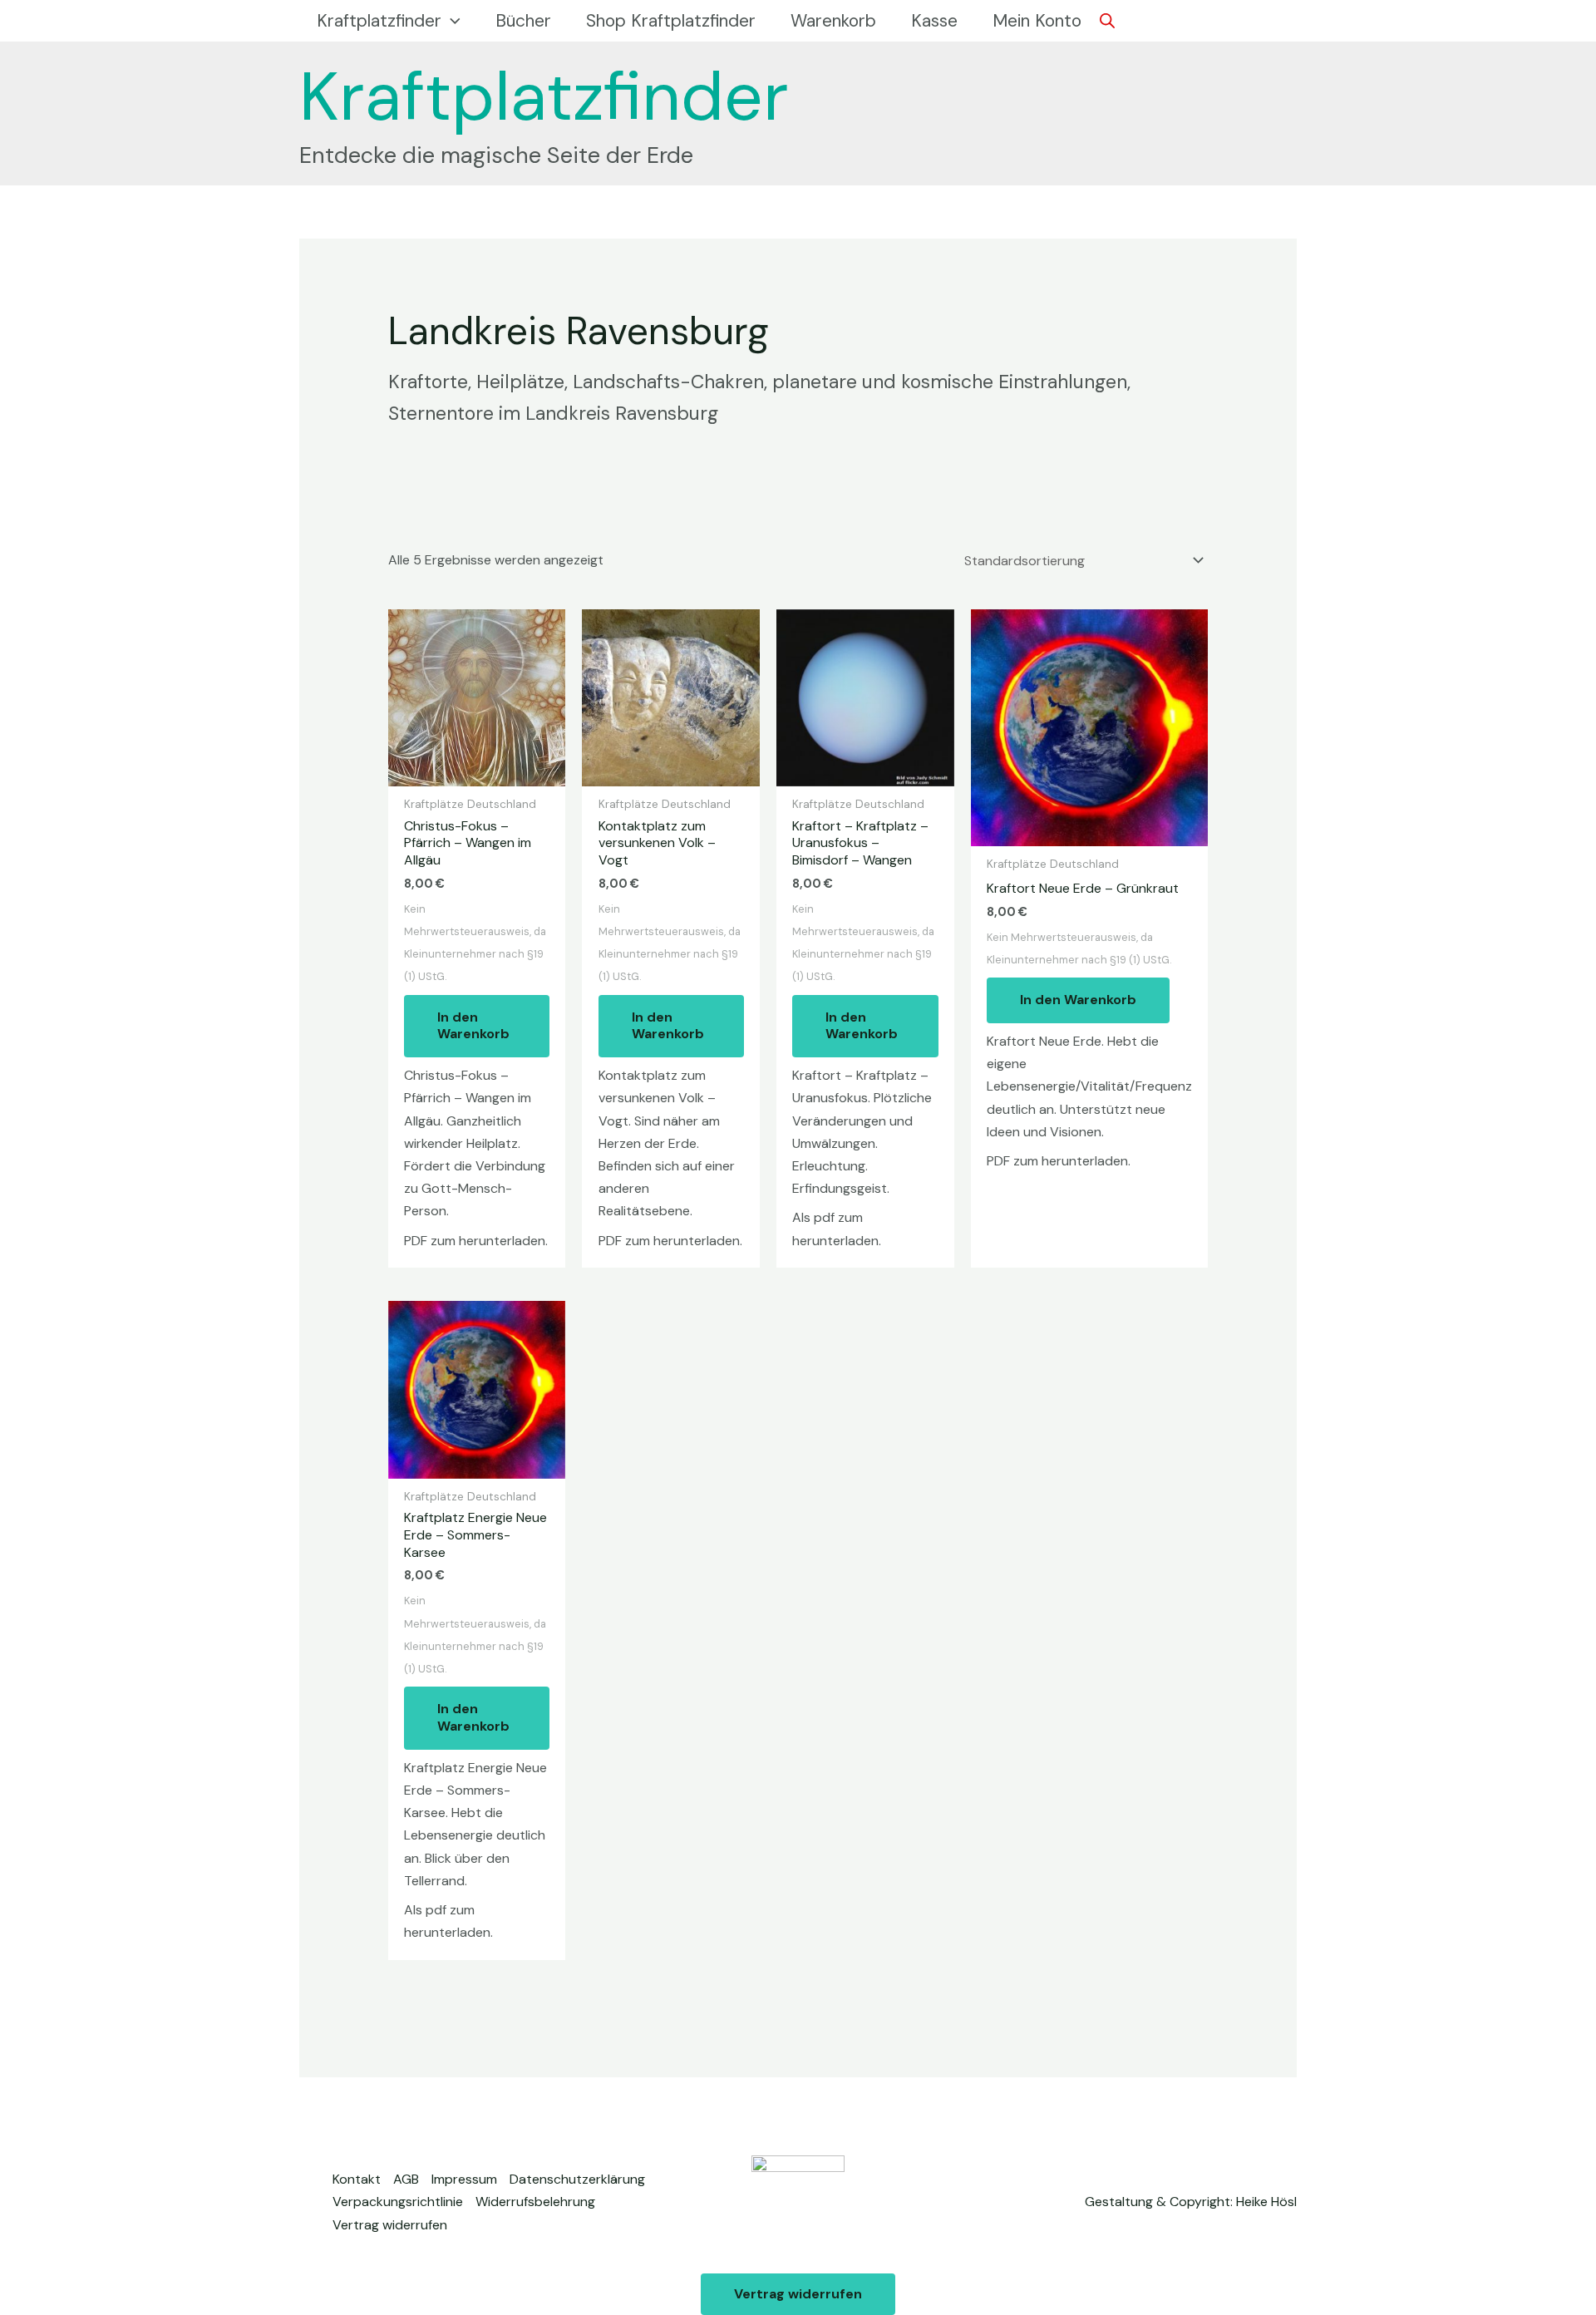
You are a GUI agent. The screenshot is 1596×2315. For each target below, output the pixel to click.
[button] (451, 21)
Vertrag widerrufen (390, 2225)
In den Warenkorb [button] (473, 1026)
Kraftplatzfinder (544, 96)
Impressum (464, 2179)
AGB (406, 2179)
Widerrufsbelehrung (535, 2202)
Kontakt (357, 2179)
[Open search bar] (1107, 21)
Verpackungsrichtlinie (398, 2202)
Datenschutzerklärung (577, 2179)
